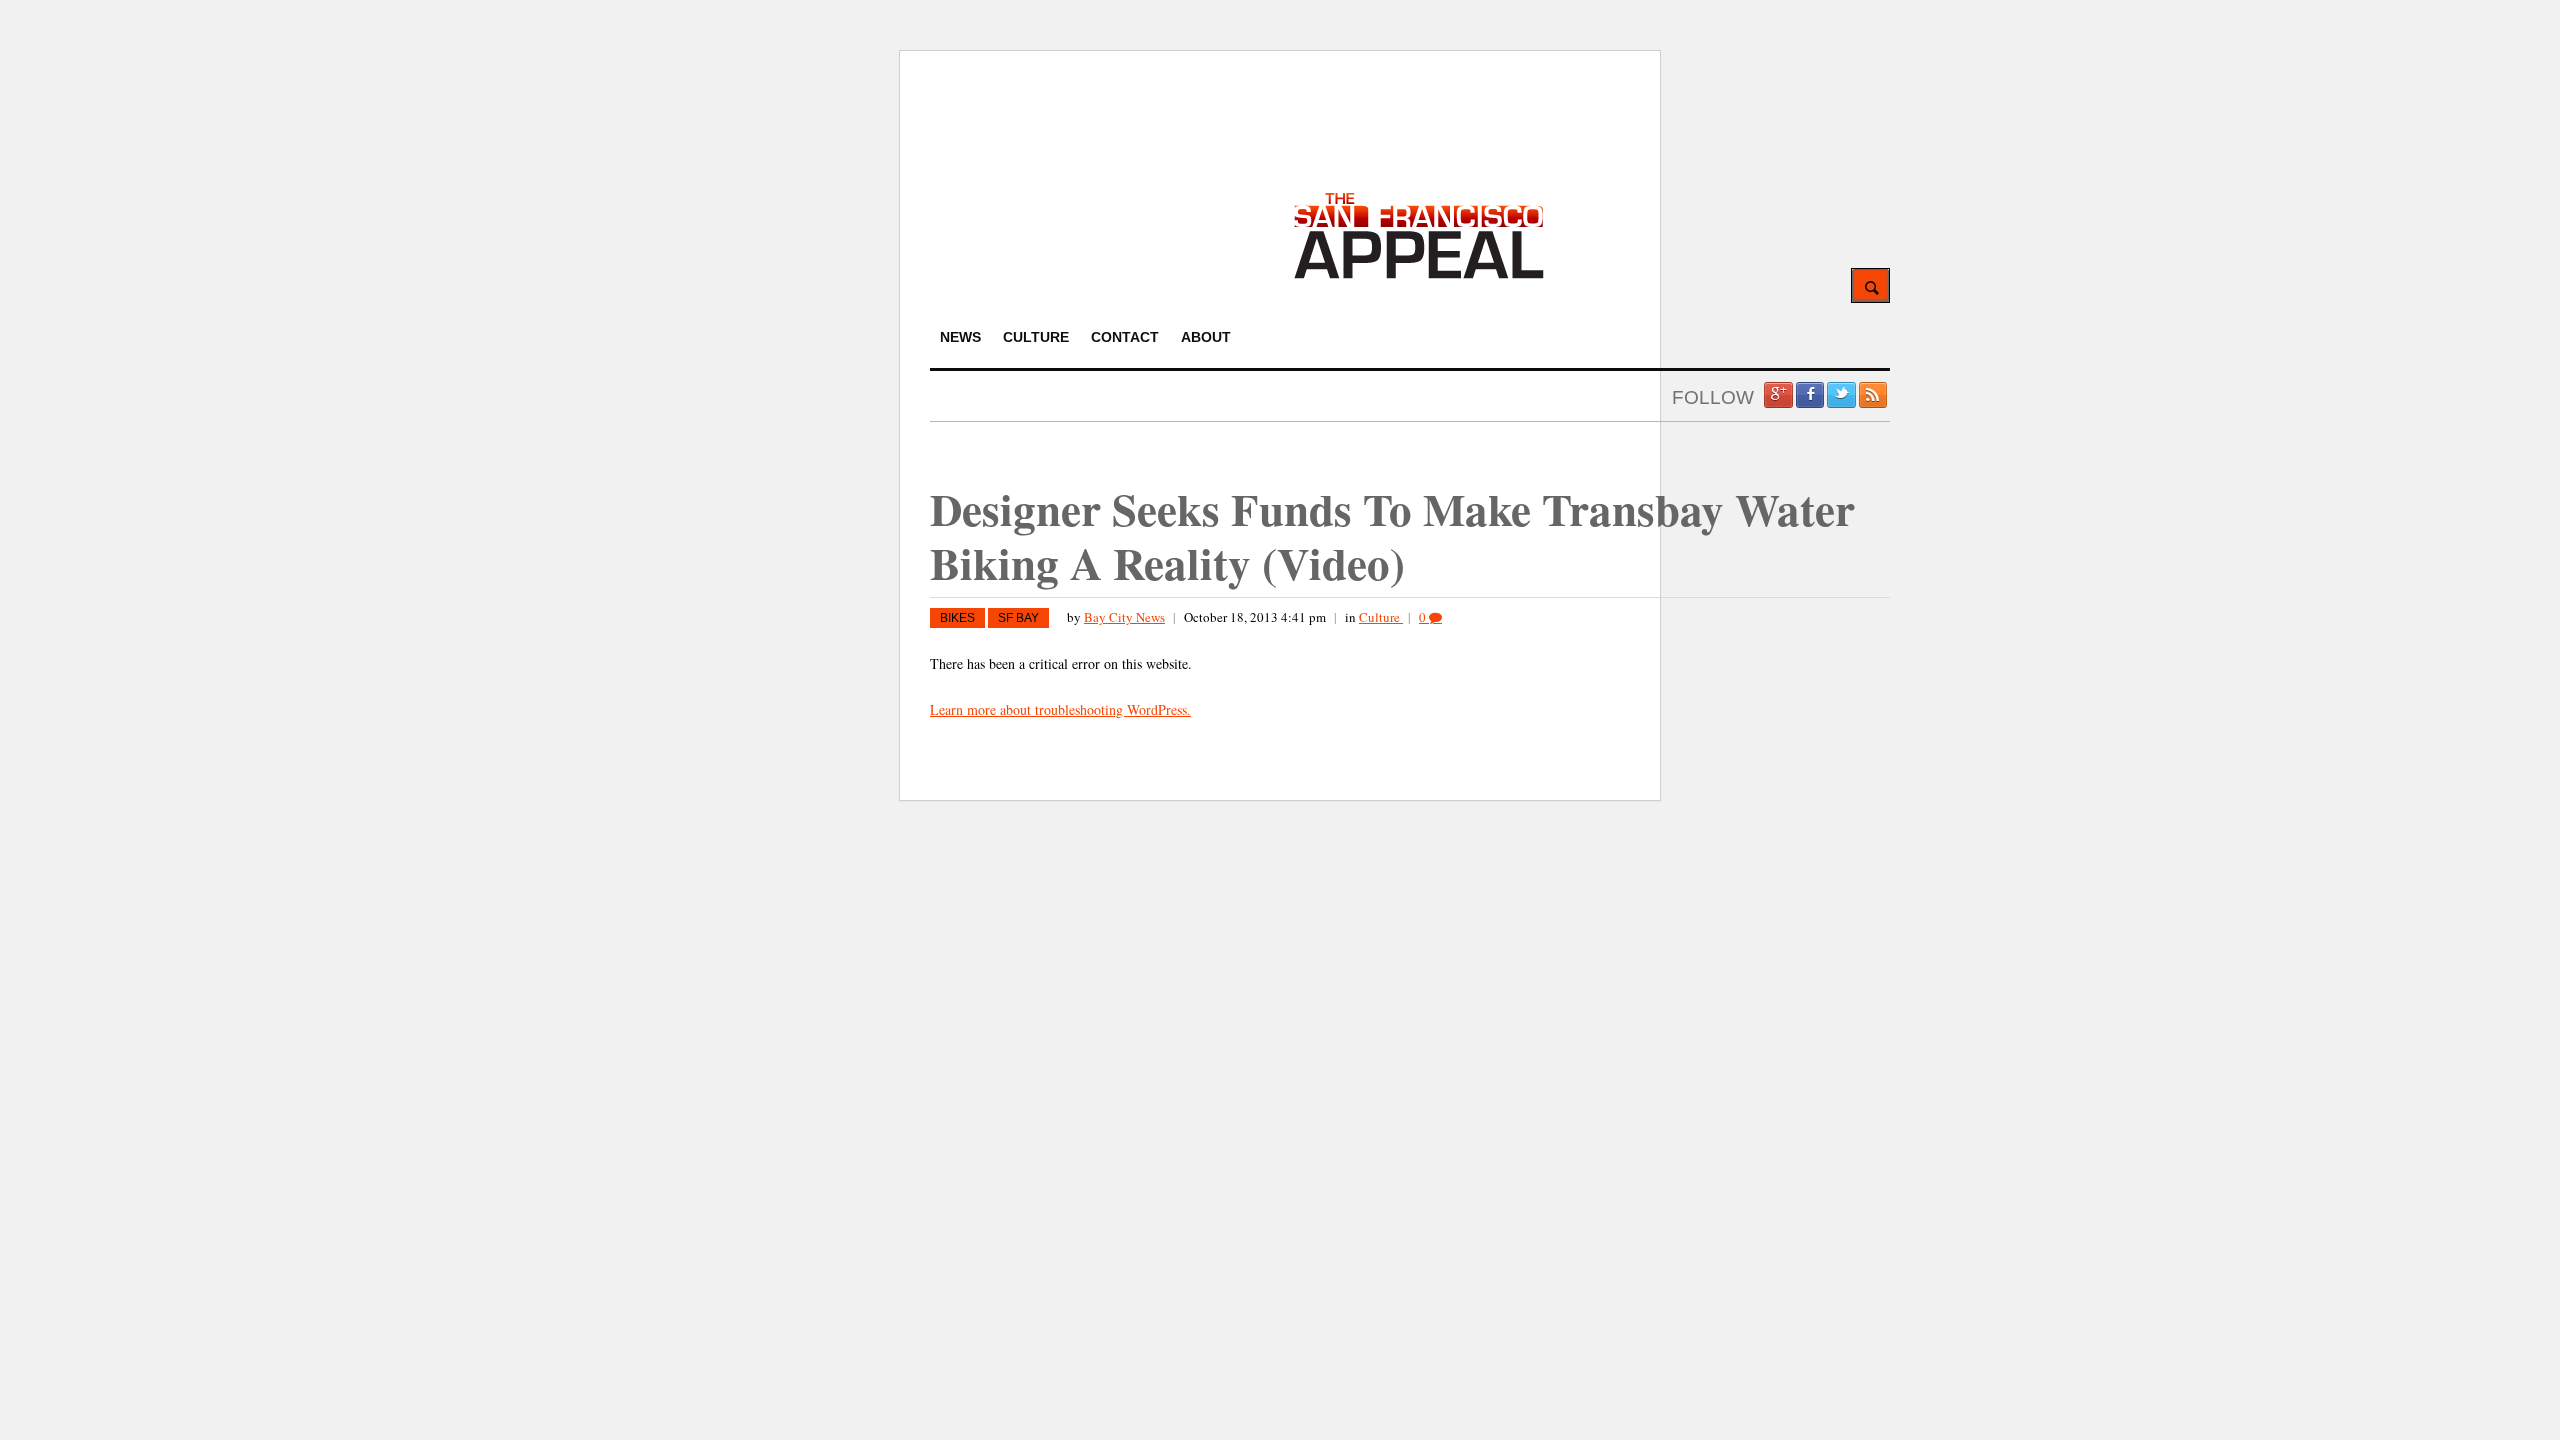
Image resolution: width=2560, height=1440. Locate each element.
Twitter (1841, 395)
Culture (1381, 617)
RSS (1873, 395)
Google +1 (1778, 395)
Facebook (1810, 395)
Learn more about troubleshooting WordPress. (1060, 709)
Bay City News (1124, 617)
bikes (957, 618)
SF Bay (1018, 618)
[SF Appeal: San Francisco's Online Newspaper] (1419, 275)
